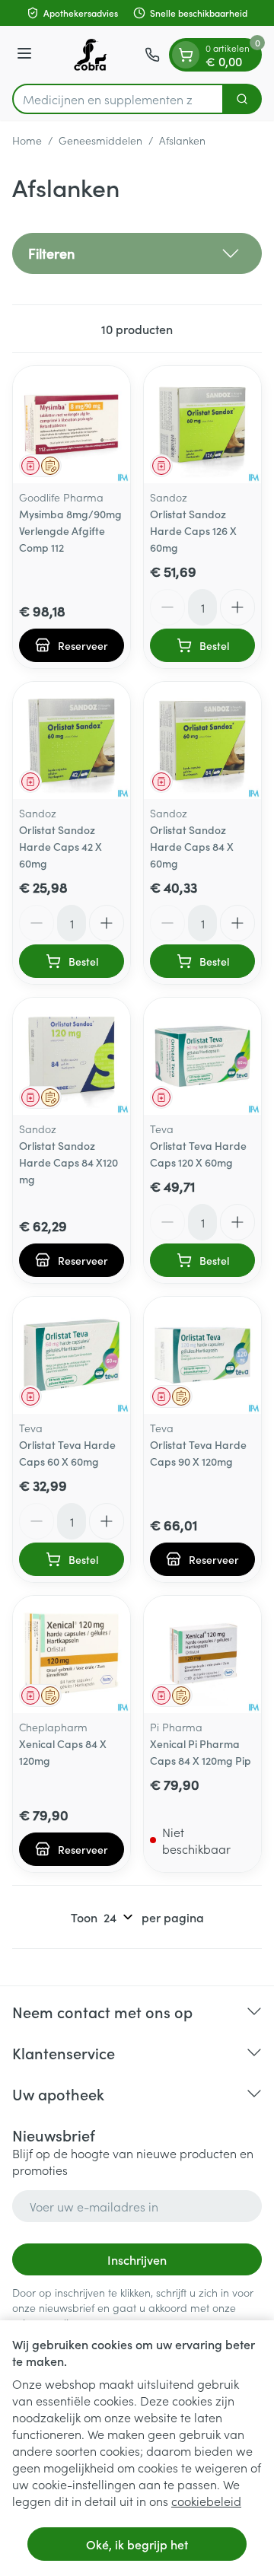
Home (27, 140)
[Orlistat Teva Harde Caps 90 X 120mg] (202, 1355)
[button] (137, 253)
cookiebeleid (206, 2501)
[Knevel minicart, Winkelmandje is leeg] (186, 55)
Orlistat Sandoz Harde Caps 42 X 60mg (61, 846)
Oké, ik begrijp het (137, 2544)
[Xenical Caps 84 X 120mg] (72, 1654)
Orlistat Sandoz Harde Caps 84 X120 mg (68, 1162)
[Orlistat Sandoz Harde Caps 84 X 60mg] (202, 740)
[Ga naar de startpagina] (91, 55)
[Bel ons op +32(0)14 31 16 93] (152, 55)
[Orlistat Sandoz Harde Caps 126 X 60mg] (202, 425)
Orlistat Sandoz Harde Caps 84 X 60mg (192, 846)
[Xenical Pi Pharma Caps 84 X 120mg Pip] (202, 1654)
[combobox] (118, 99)
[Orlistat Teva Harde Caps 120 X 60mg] (202, 1056)
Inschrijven (137, 2259)
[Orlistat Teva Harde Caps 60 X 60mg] (72, 1355)
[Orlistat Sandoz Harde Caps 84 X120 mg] (72, 1056)
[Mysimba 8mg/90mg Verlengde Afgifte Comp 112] (72, 425)
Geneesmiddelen (100, 140)
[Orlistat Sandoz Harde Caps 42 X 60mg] (72, 740)
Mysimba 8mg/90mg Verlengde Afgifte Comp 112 (70, 530)
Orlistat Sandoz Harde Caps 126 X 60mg (193, 530)
